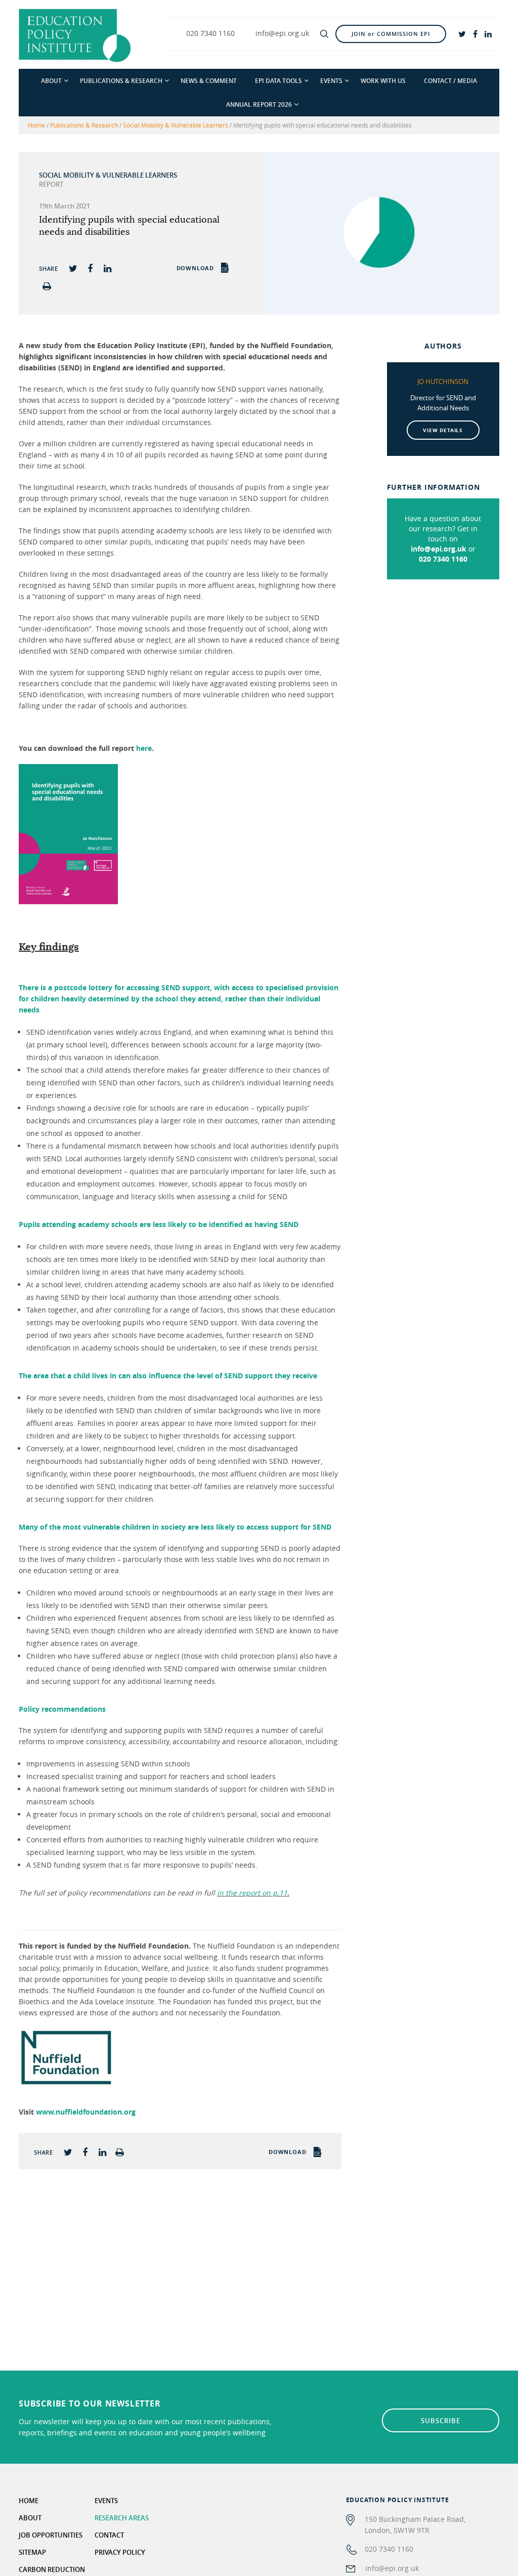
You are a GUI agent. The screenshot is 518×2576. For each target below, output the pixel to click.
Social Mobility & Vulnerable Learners (176, 125)
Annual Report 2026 (259, 104)
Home (36, 125)
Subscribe (441, 2421)
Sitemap (32, 2552)
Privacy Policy (120, 2552)
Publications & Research (121, 81)
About (51, 81)
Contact (109, 2535)
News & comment (209, 81)
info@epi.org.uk (439, 549)
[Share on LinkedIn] (107, 268)
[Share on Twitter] (73, 268)
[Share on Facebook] (90, 268)
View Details (443, 430)
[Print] (47, 286)
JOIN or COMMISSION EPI (391, 34)
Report (51, 184)
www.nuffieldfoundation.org (86, 2112)
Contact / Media (450, 81)
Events (331, 81)
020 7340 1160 (443, 559)
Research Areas (122, 2518)
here (144, 748)
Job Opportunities (51, 2535)
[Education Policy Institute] (75, 35)
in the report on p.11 (252, 1893)
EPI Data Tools (278, 81)
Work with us (383, 81)
